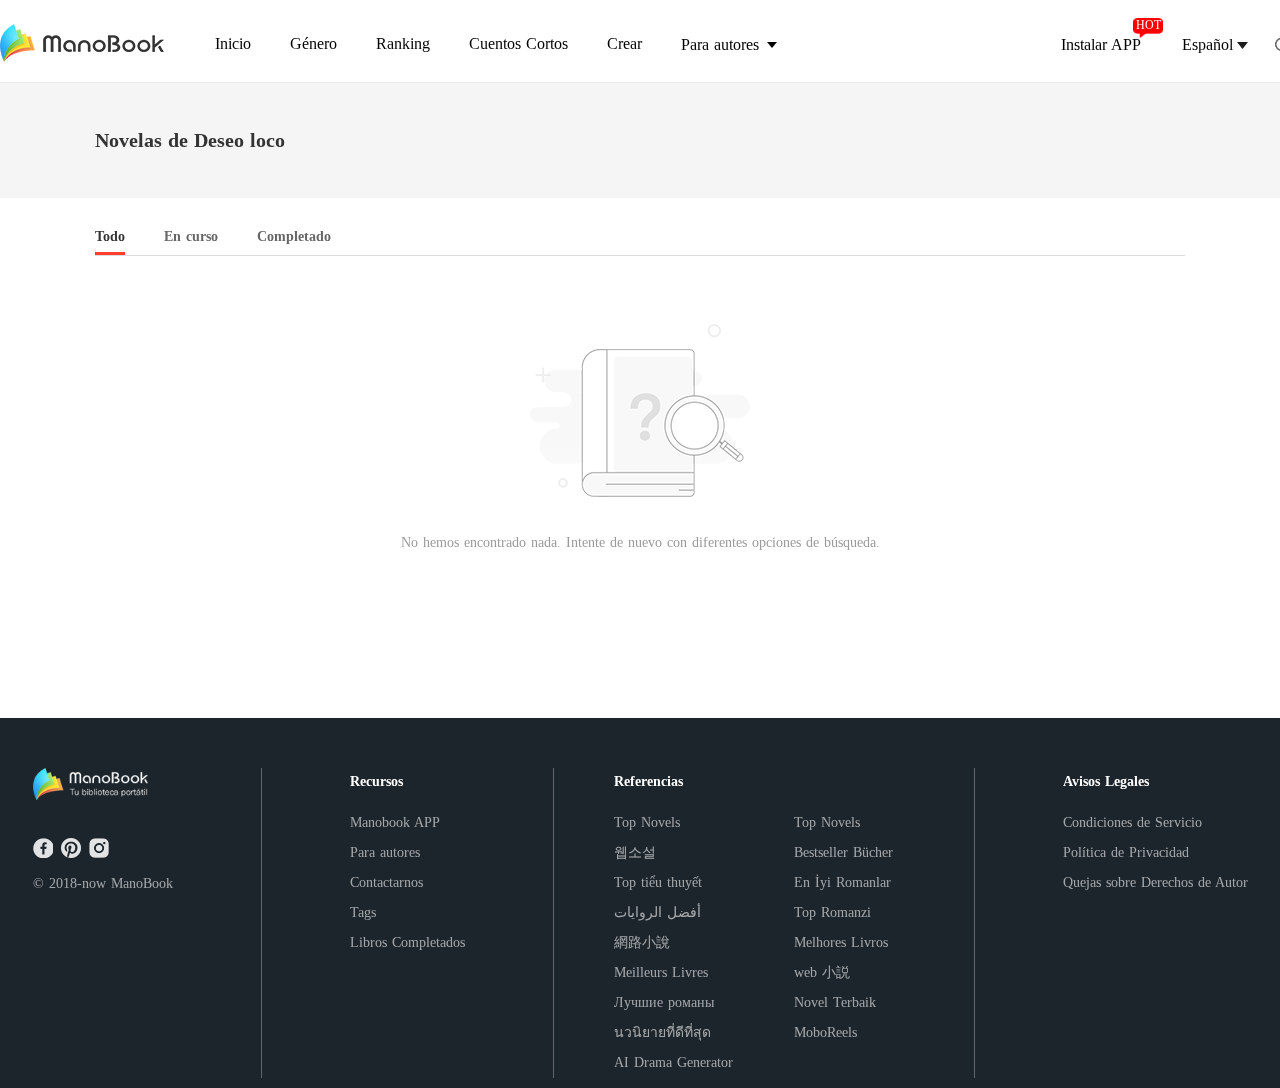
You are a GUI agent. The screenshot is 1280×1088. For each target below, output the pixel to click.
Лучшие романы (664, 1002)
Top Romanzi (832, 912)
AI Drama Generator (673, 1062)
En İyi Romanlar (842, 882)
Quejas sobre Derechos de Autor (1155, 882)
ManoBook (142, 883)
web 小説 (822, 972)
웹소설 (635, 852)
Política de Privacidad (1126, 852)
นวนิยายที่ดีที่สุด (662, 1032)
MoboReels (825, 1032)
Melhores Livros (841, 942)
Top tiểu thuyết (658, 882)
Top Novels (647, 822)
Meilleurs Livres (661, 972)
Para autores (385, 852)
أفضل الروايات (657, 912)
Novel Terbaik (835, 1002)
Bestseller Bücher (843, 852)
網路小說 (642, 942)
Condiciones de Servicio (1132, 822)
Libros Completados (407, 942)
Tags (363, 912)
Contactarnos (386, 882)
